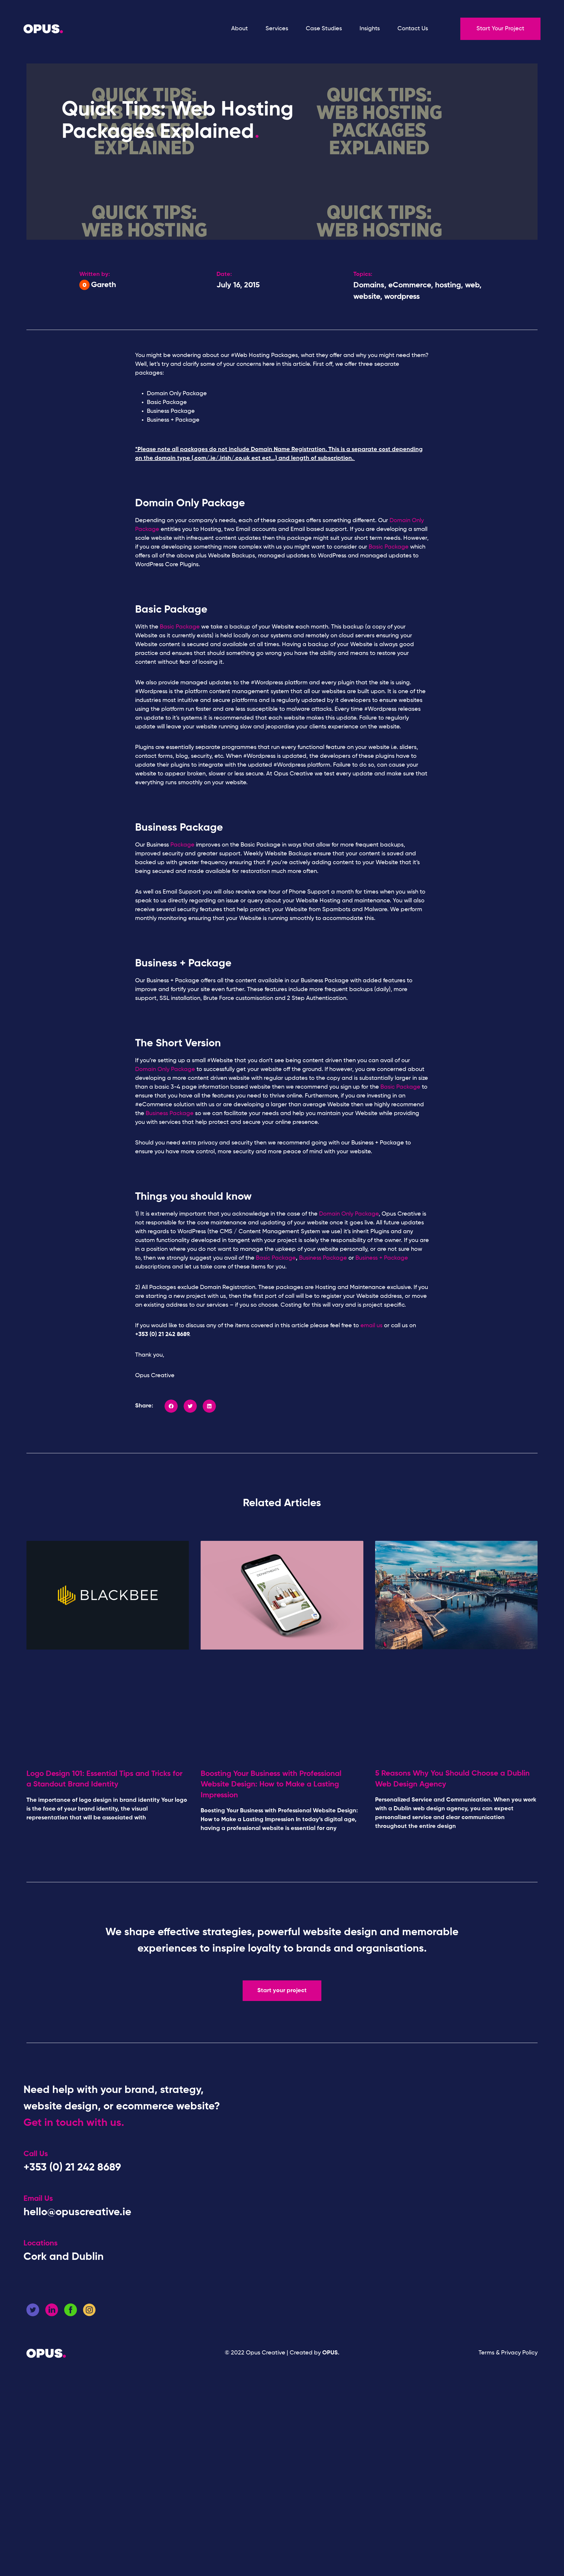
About (240, 29)
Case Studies (324, 29)
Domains (369, 285)
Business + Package (382, 1258)
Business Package (170, 1114)
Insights (370, 29)
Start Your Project (500, 29)
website (367, 297)
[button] (171, 1406)
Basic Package (389, 547)
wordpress (402, 297)
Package (182, 845)
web (472, 285)
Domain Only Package (165, 1070)
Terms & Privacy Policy (508, 2353)
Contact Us (413, 29)
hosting (448, 285)
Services (277, 29)
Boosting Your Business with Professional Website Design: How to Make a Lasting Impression (271, 1785)
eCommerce (410, 285)
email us (371, 1326)
